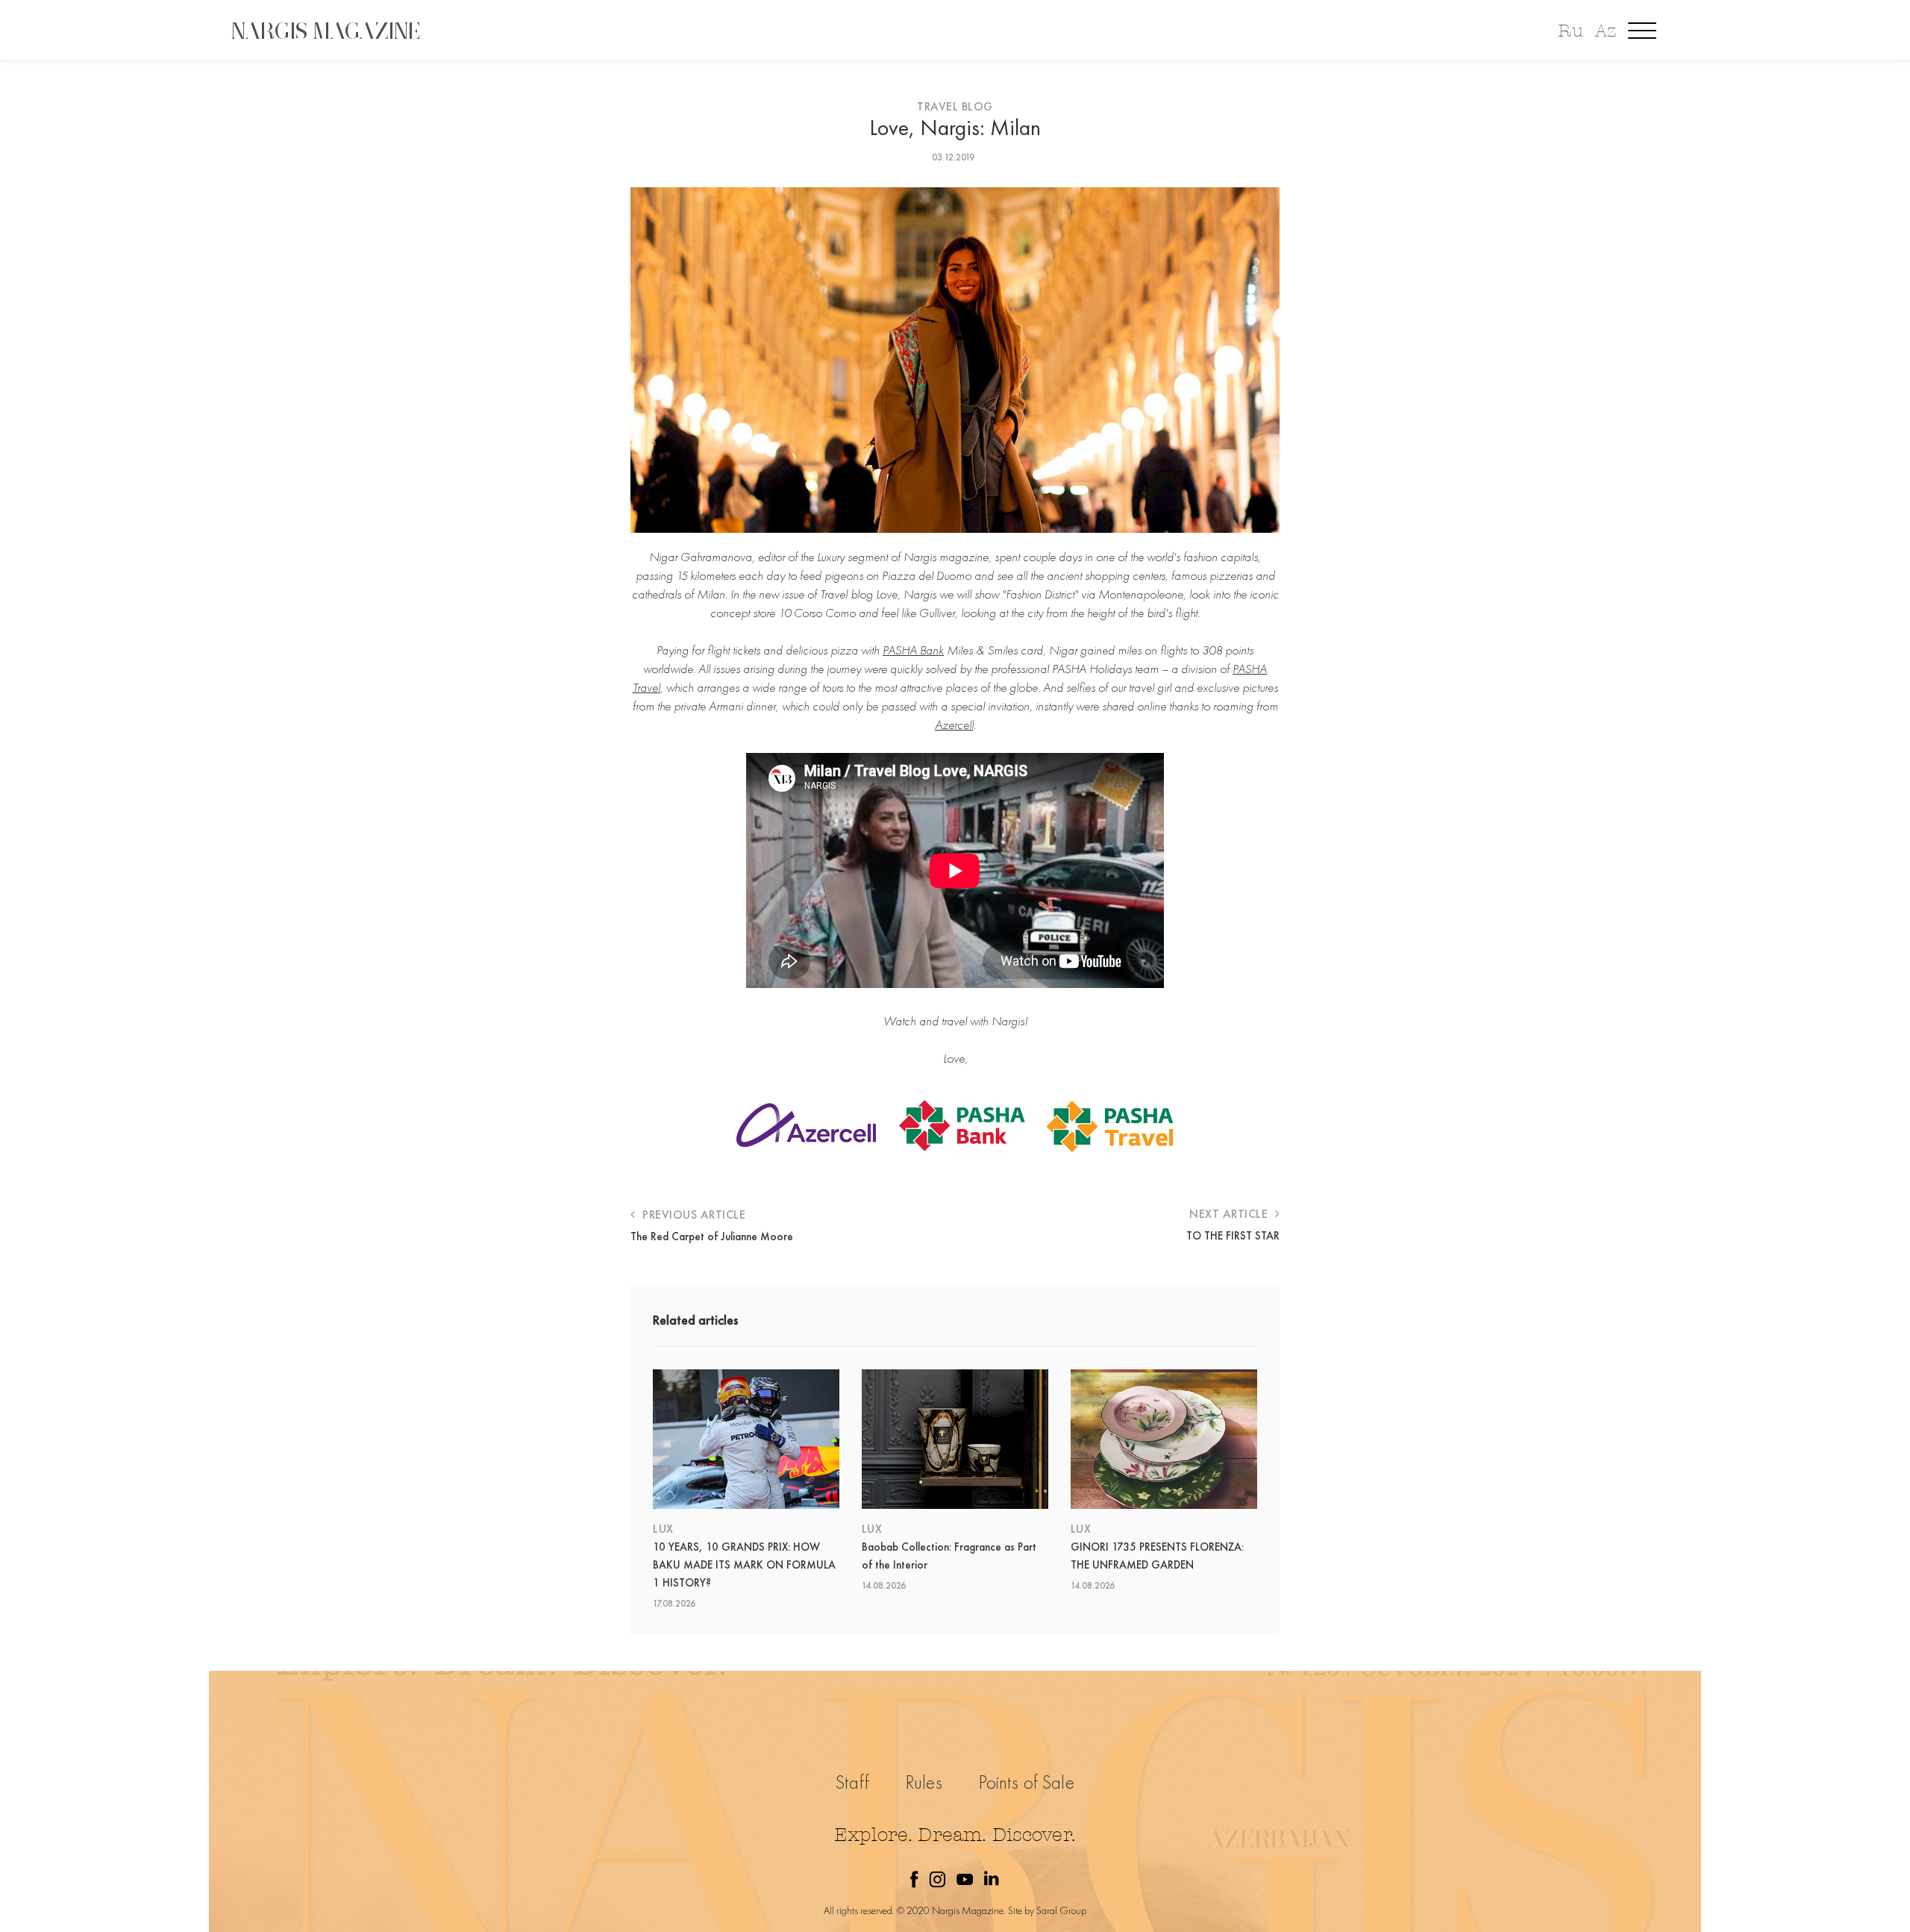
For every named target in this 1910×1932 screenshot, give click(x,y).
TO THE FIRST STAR (1233, 1236)
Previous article (692, 1214)
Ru (1570, 31)
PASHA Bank (913, 650)
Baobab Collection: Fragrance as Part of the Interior (949, 1556)
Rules (924, 1782)
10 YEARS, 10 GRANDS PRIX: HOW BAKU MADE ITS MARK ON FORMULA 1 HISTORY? (744, 1565)
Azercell (954, 725)
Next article (1230, 1214)
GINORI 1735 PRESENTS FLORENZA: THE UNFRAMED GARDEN (1157, 1556)
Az (1606, 31)
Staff (852, 1782)
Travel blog (955, 106)
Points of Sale (1027, 1782)
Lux (663, 1529)
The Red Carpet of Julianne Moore (712, 1237)
